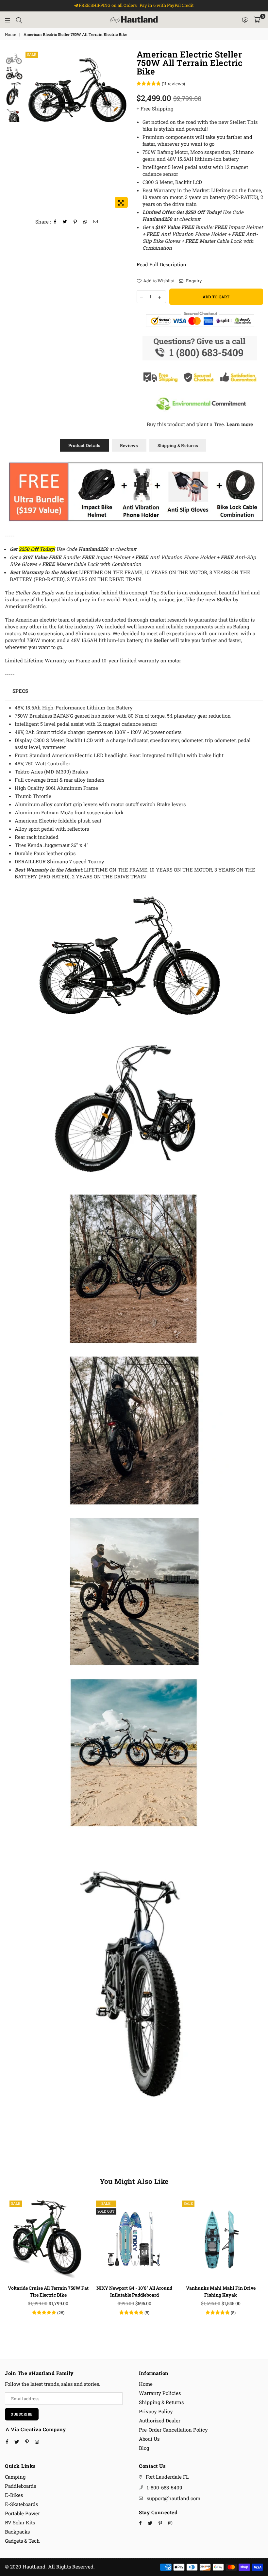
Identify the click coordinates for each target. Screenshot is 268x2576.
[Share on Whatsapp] (85, 222)
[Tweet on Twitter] (65, 222)
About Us (149, 2439)
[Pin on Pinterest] (75, 222)
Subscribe (22, 2414)
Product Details (84, 445)
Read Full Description (161, 264)
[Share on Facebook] (55, 222)
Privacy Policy (156, 2411)
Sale (32, 54)
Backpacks (17, 2532)
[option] (78, 91)
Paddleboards (20, 2486)
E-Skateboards (21, 2504)
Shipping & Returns (178, 445)
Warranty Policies (160, 2393)
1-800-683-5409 (164, 2487)
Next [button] (126, 131)
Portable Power (22, 2513)
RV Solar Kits (20, 2522)
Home (10, 34)
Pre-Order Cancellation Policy (173, 2430)
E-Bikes (14, 2495)
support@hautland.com (174, 2498)
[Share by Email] (96, 222)
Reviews (129, 445)
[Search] (19, 20)
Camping (15, 2477)
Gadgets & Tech (22, 2541)
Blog (144, 2448)
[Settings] (245, 20)
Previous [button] (30, 131)
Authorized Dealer (160, 2420)
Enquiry (193, 281)
